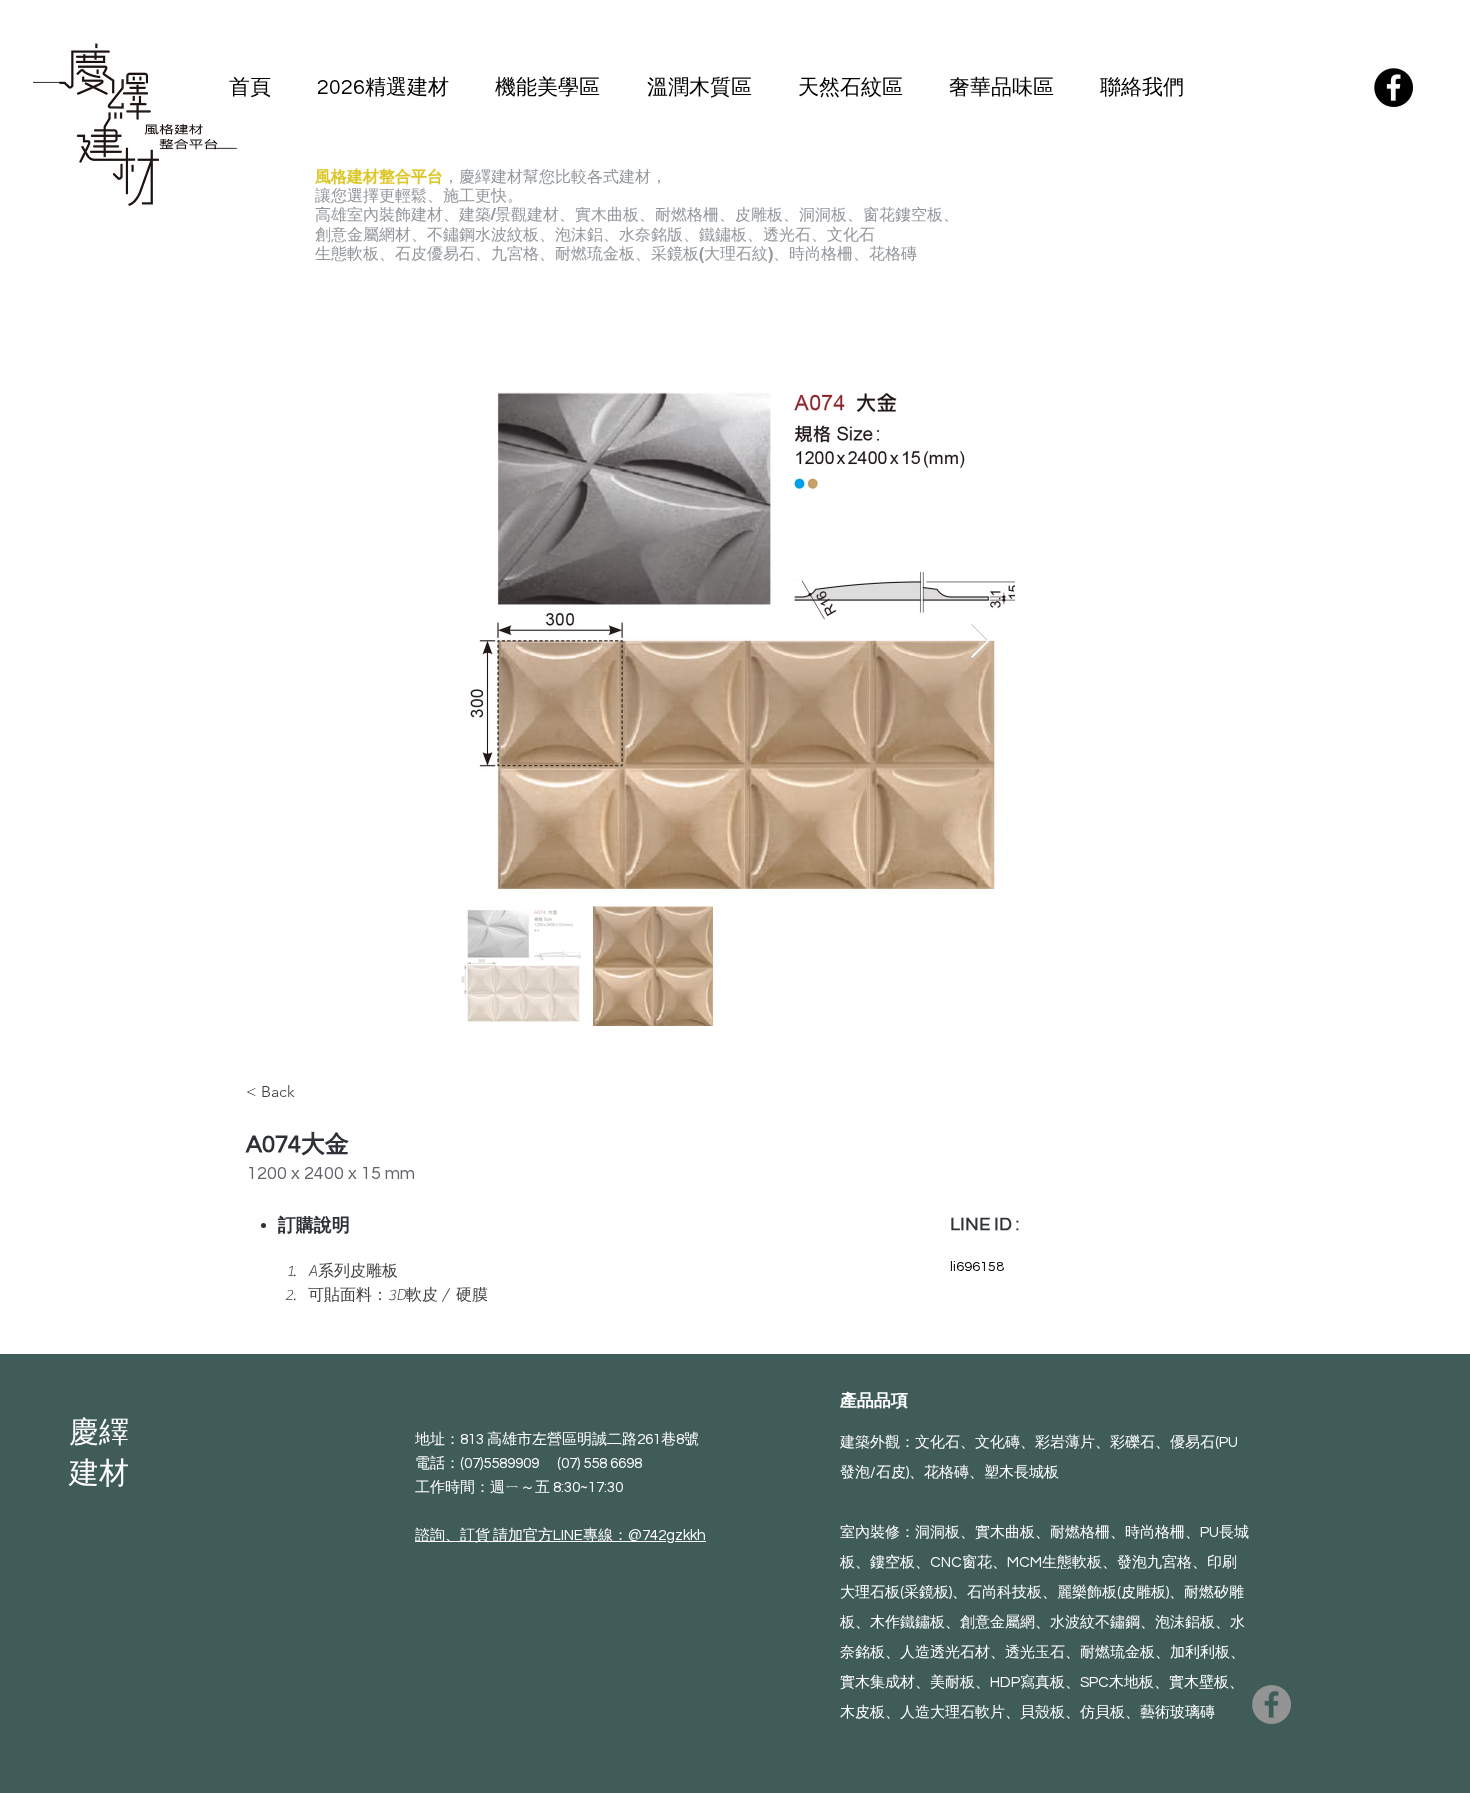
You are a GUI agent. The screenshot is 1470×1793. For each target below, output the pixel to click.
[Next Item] (980, 641)
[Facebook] (1393, 87)
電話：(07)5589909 (486, 1463)
